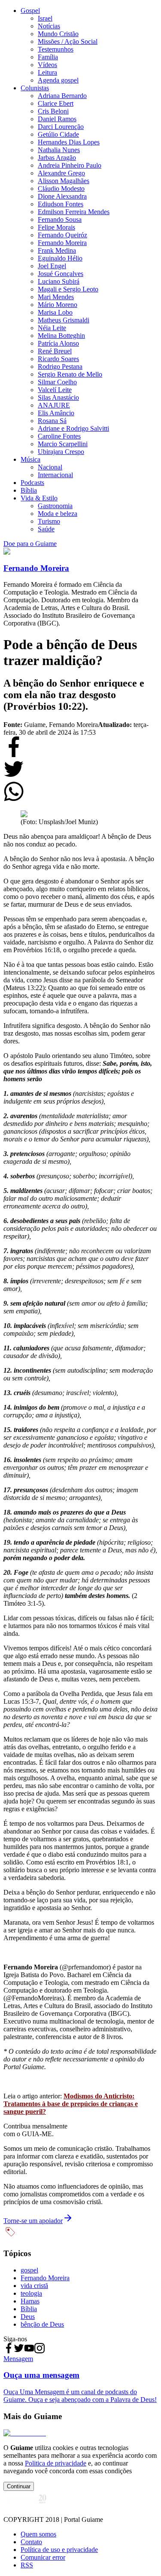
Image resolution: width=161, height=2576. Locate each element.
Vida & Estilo (39, 498)
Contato (31, 2542)
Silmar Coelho (57, 382)
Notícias (49, 26)
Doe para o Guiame (30, 544)
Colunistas (35, 88)
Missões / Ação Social (68, 41)
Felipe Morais (56, 227)
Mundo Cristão (58, 34)
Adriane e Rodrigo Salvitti (73, 428)
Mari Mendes (56, 297)
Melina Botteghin (61, 336)
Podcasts (32, 483)
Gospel (30, 11)
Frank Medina (57, 250)
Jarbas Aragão (57, 158)
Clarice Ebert (56, 103)
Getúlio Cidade (58, 134)
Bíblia (29, 490)
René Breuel (55, 351)
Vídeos (47, 65)
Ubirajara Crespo (61, 452)
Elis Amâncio (56, 413)
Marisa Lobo (55, 312)
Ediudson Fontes (61, 204)
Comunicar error (43, 2557)
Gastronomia (55, 506)
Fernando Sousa (60, 219)
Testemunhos (56, 49)
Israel (45, 18)
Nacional (50, 467)
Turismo (49, 521)
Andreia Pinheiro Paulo (70, 165)
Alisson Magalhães (64, 181)
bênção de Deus (42, 2324)
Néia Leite (52, 328)
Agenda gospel (58, 80)
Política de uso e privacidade (59, 2550)
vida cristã (34, 2286)
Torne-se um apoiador (33, 2221)
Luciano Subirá (59, 281)
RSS (27, 2565)
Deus (28, 2317)
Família (48, 57)
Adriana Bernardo (62, 96)
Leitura (47, 72)
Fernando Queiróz (62, 235)
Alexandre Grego (61, 173)
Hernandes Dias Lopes (69, 142)
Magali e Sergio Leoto (68, 289)
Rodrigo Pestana (60, 366)
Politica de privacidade (56, 2463)
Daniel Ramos (57, 119)
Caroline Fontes (59, 436)
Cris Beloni (53, 111)
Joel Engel (52, 266)
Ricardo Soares (58, 359)
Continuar (19, 2486)
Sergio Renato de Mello (70, 374)
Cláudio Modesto (61, 189)
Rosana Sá (52, 421)
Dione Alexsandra (62, 196)
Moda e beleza (58, 514)
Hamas (30, 2301)
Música (30, 459)
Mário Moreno (58, 305)
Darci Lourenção (61, 127)
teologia (31, 2293)
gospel (29, 2270)
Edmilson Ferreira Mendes (74, 212)
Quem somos (38, 2534)
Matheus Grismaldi (64, 320)
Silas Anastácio (58, 397)
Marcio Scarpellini (63, 444)
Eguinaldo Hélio (60, 258)
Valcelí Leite (55, 390)
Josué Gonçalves (61, 274)
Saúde (46, 529)
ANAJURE (54, 405)
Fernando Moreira (62, 243)
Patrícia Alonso (58, 343)
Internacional (55, 475)
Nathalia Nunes (59, 150)
